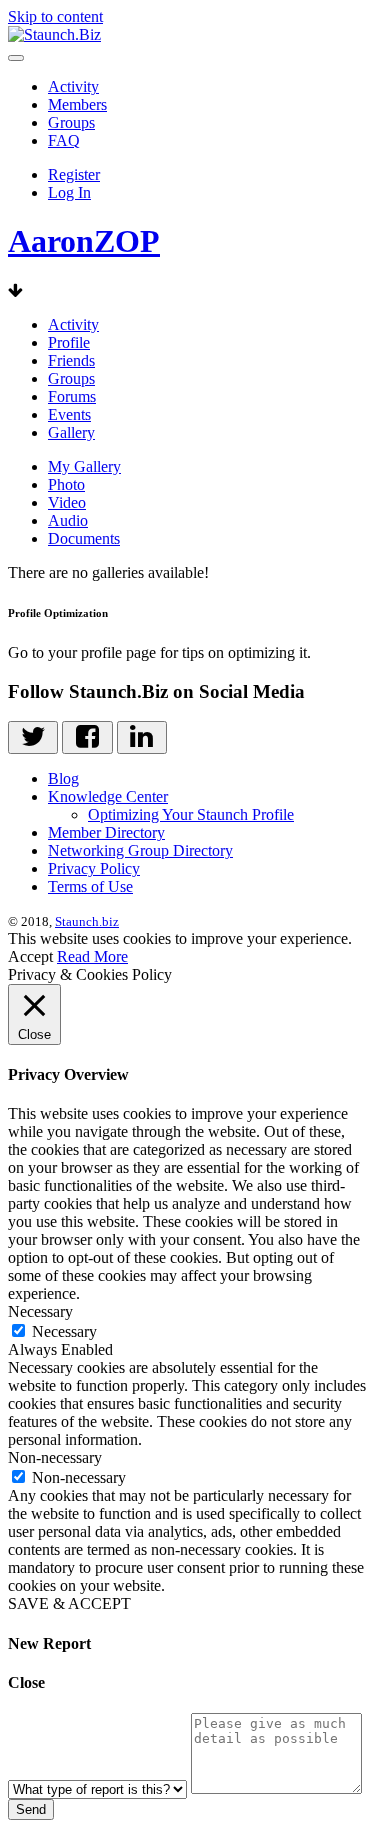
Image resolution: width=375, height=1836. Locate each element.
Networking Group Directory (140, 850)
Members (77, 104)
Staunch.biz (87, 921)
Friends (71, 360)
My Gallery (84, 466)
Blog (63, 778)
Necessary (64, 1331)
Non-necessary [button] (55, 1457)
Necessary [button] (40, 1311)
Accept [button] (30, 956)
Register (74, 174)
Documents (84, 538)
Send (31, 1809)
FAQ (64, 140)
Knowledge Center (108, 796)
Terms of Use (90, 886)
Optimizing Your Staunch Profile (191, 814)
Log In (69, 192)
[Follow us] (33, 737)
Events (69, 414)
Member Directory (106, 832)
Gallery (71, 432)
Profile (69, 342)
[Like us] (87, 737)
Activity (73, 86)
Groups (71, 122)
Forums (72, 396)
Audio (68, 520)
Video (67, 502)
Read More (92, 956)
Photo (66, 484)
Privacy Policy (94, 868)
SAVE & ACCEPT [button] (69, 1603)
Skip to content (55, 16)
